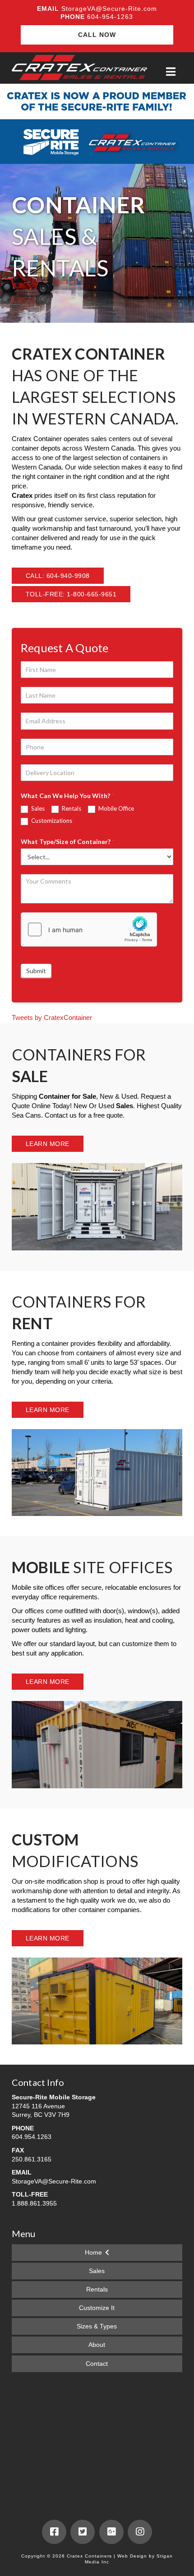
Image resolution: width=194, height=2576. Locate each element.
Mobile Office (115, 808)
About (97, 2345)
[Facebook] (54, 2532)
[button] (171, 72)
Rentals (71, 808)
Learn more (48, 1144)
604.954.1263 (32, 2137)
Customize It (97, 2308)
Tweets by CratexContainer (52, 1017)
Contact (97, 2364)
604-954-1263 (109, 17)
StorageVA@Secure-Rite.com (109, 9)
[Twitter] (83, 2532)
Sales (37, 808)
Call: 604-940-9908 (58, 576)
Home (93, 2252)
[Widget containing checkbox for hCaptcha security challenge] (89, 929)
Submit (36, 971)
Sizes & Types (97, 2326)
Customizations (51, 821)
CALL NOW (97, 35)
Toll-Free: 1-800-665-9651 (71, 594)
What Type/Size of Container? (67, 841)
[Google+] (111, 2532)
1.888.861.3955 (34, 2203)
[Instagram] (140, 2532)
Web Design (132, 2556)
